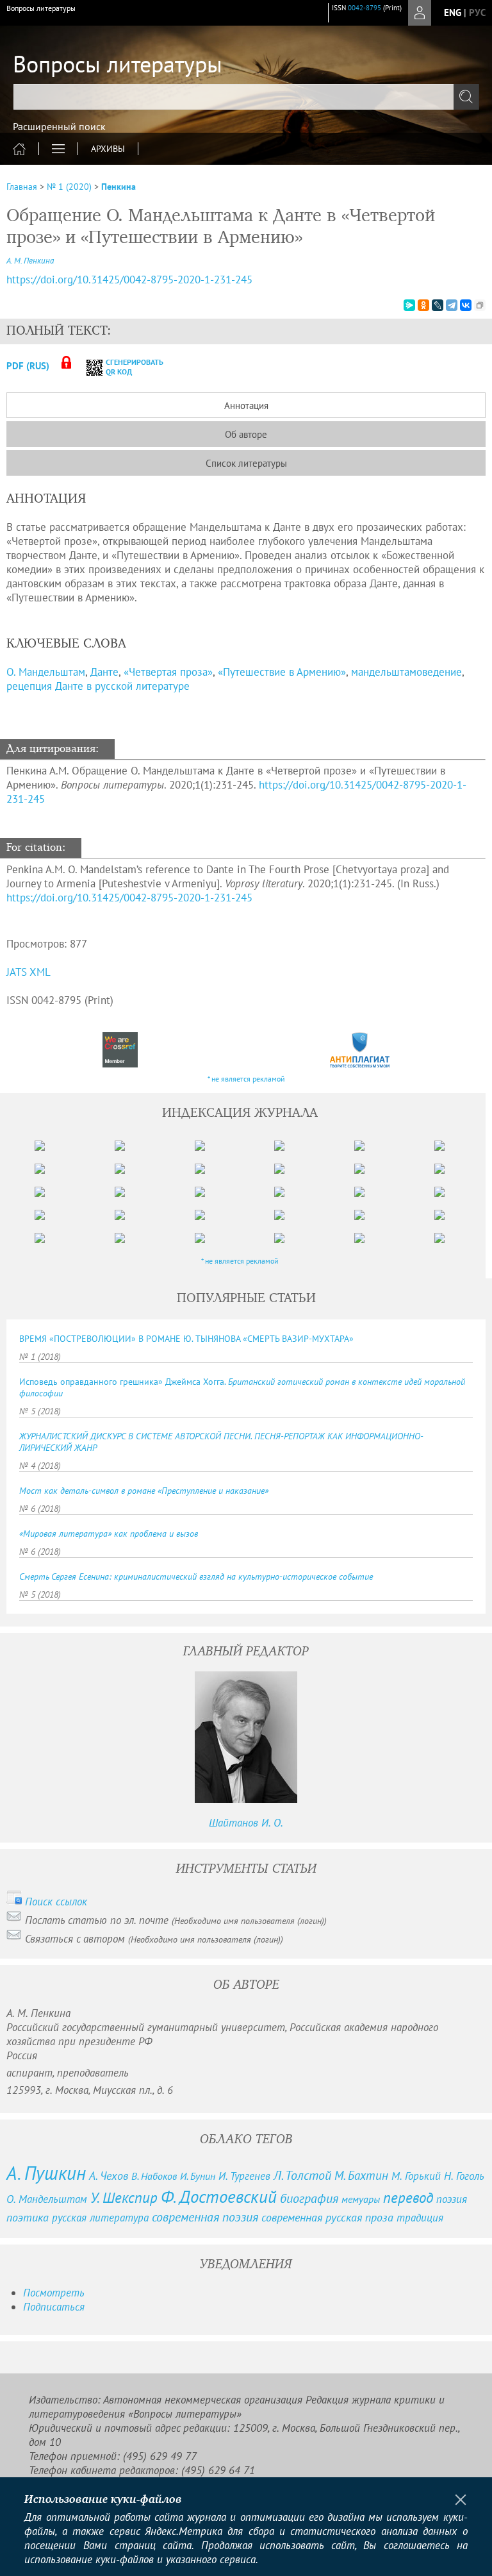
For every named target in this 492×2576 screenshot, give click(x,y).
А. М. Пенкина (30, 261)
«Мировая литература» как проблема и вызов (109, 1534)
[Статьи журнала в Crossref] (120, 1050)
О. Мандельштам (46, 672)
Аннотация (246, 406)
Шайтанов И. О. (246, 1823)
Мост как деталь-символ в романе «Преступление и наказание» (144, 1491)
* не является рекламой (246, 1079)
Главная (22, 187)
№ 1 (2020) (69, 187)
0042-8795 (365, 8)
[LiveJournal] (438, 305)
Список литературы (246, 463)
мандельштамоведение (406, 672)
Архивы (108, 149)
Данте (104, 672)
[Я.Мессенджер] (409, 305)
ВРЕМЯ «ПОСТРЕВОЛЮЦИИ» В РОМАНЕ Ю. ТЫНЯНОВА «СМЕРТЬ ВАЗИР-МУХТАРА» (186, 1339)
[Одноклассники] (423, 305)
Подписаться (54, 2307)
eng (453, 13)
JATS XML (29, 972)
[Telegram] (452, 305)
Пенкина (119, 187)
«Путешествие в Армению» (282, 672)
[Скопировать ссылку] (480, 305)
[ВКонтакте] (466, 305)
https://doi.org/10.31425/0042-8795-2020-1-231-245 (129, 280)
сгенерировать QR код (127, 367)
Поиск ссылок (56, 1902)
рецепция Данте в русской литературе (98, 686)
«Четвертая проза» (168, 672)
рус (477, 13)
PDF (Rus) (28, 366)
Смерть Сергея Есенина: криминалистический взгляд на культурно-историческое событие (196, 1577)
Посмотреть (54, 2293)
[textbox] (246, 97)
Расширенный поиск (59, 126)
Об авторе (246, 434)
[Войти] (420, 13)
